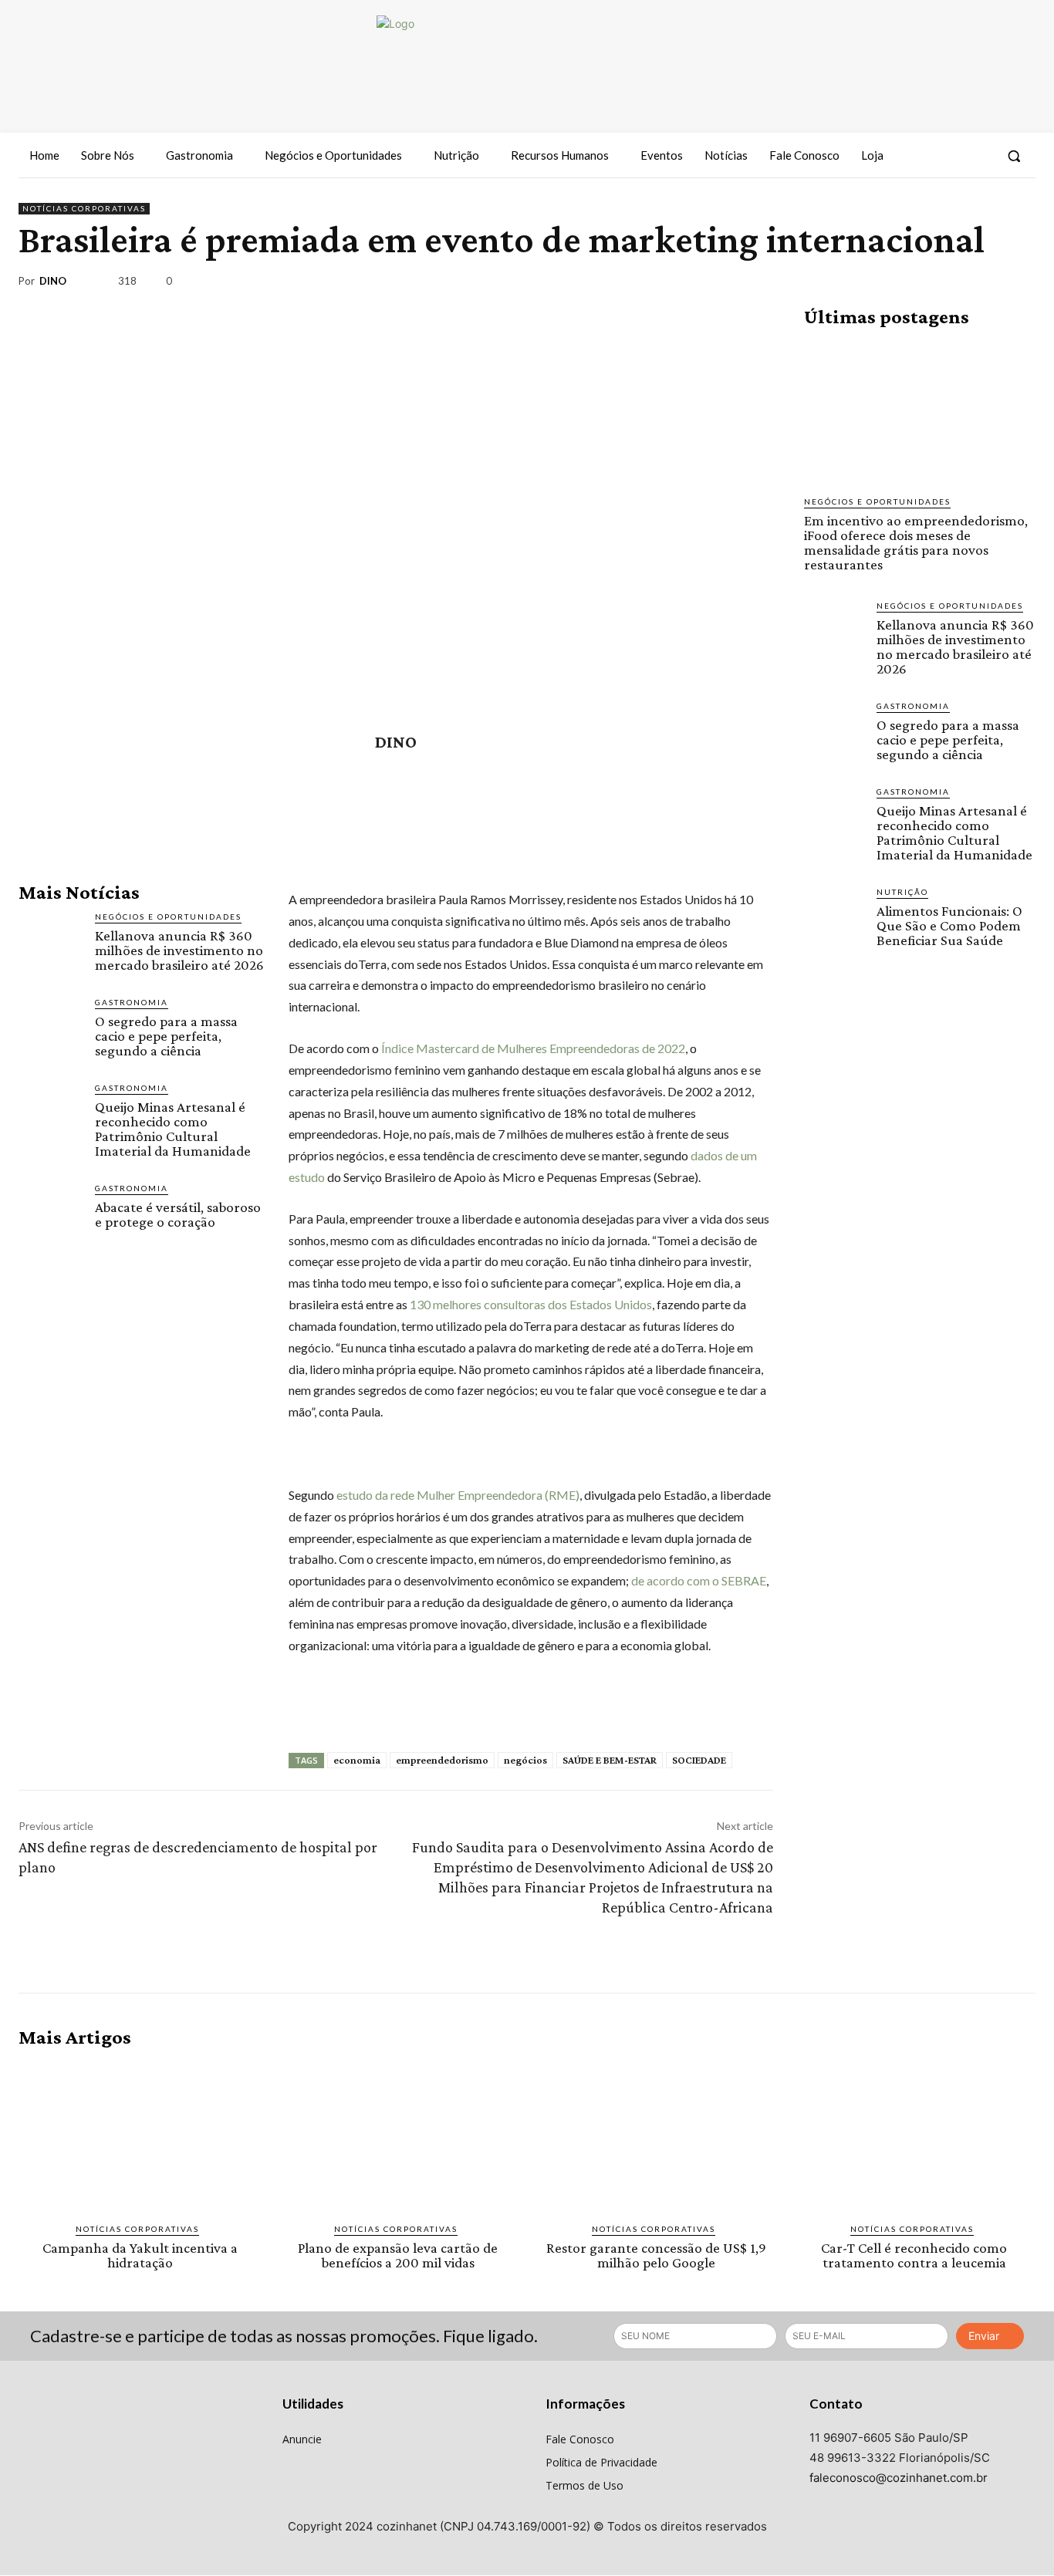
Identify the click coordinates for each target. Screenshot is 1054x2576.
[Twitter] (978, 156)
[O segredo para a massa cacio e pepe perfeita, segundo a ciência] (51, 1028)
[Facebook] (922, 156)
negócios (525, 1760)
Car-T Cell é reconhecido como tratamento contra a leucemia (914, 2255)
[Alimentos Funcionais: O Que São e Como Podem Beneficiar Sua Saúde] (834, 916)
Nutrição (902, 892)
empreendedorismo (442, 1760)
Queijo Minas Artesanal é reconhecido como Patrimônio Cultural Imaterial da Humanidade (173, 1129)
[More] (1019, 284)
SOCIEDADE (699, 1760)
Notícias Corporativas (84, 208)
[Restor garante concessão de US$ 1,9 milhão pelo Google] (656, 2135)
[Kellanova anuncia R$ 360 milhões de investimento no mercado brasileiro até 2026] (51, 942)
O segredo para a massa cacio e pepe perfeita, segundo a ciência (166, 1036)
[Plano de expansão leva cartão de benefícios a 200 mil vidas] (399, 2135)
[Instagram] (950, 156)
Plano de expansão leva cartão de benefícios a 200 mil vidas (398, 2255)
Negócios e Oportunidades (168, 917)
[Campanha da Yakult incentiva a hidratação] (140, 2135)
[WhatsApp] (983, 284)
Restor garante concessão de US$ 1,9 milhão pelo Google (656, 2255)
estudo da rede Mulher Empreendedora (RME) (458, 1495)
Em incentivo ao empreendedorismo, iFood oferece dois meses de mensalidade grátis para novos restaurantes (916, 542)
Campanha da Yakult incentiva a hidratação (140, 2255)
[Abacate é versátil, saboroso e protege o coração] (51, 1214)
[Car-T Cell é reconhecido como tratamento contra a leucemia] (915, 2135)
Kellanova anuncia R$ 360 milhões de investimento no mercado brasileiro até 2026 (179, 950)
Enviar (984, 2336)
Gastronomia (132, 1002)
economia (357, 1760)
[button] (1014, 156)
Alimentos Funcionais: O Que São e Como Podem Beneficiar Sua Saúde (949, 925)
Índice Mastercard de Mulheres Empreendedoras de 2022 (533, 1048)
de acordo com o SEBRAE (699, 1580)
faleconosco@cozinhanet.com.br (899, 2478)
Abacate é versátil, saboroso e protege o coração (178, 1214)
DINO (53, 281)
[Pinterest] (948, 284)
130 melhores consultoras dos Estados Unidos (531, 1304)
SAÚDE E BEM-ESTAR (610, 1760)
